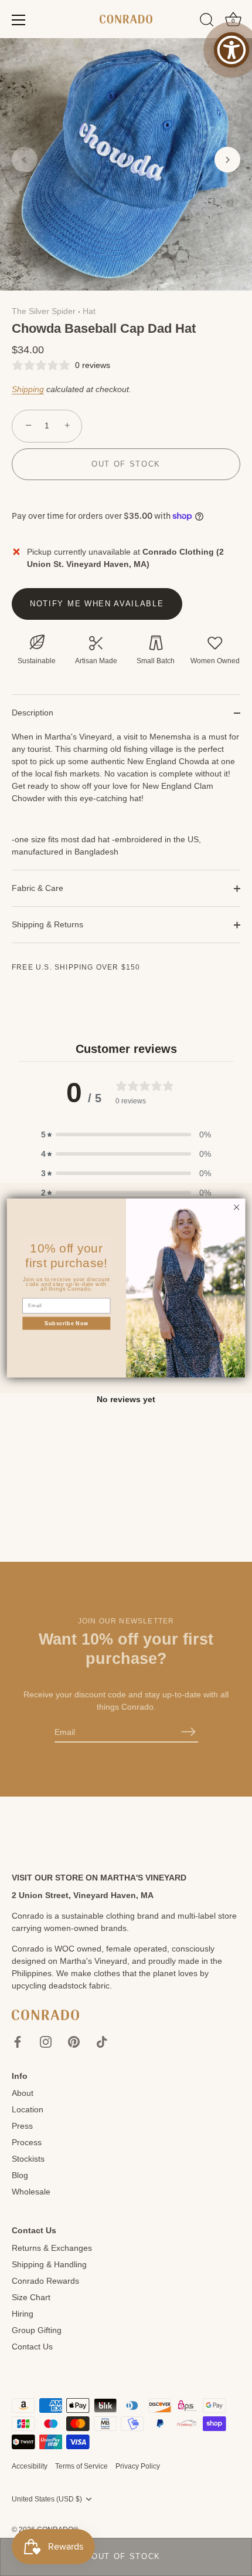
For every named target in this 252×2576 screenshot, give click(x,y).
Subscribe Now (67, 1323)
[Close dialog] (236, 1207)
